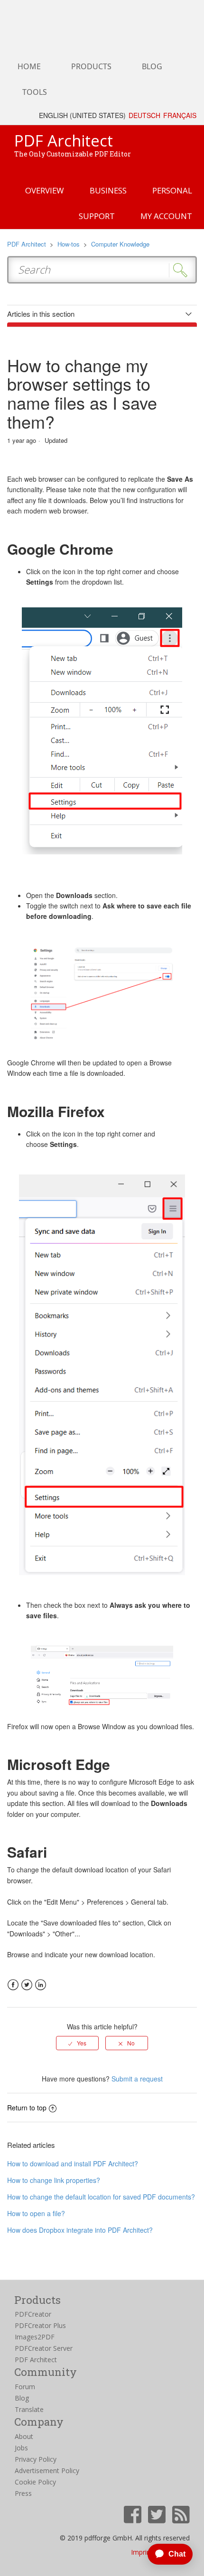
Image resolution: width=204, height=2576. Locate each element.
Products (91, 66)
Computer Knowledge (120, 244)
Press (23, 2493)
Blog (22, 2398)
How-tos (69, 244)
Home (29, 66)
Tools (35, 92)
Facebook (13, 1985)
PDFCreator (33, 2314)
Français (180, 115)
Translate (29, 2409)
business (108, 190)
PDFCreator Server (44, 2348)
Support (97, 216)
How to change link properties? (54, 2180)
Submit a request (137, 2079)
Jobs (21, 2448)
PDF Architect (27, 244)
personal (172, 190)
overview (45, 190)
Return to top (27, 2108)
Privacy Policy (36, 2459)
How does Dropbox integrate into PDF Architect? (80, 2230)
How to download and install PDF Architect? (73, 2163)
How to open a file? (36, 2213)
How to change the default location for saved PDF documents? (101, 2197)
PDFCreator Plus (40, 2325)
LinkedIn (41, 1985)
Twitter (27, 1985)
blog (152, 66)
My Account (166, 216)
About (24, 2436)
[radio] (77, 2043)
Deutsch (144, 115)
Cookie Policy (35, 2482)
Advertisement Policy (47, 2471)
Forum (25, 2387)
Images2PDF (35, 2337)
